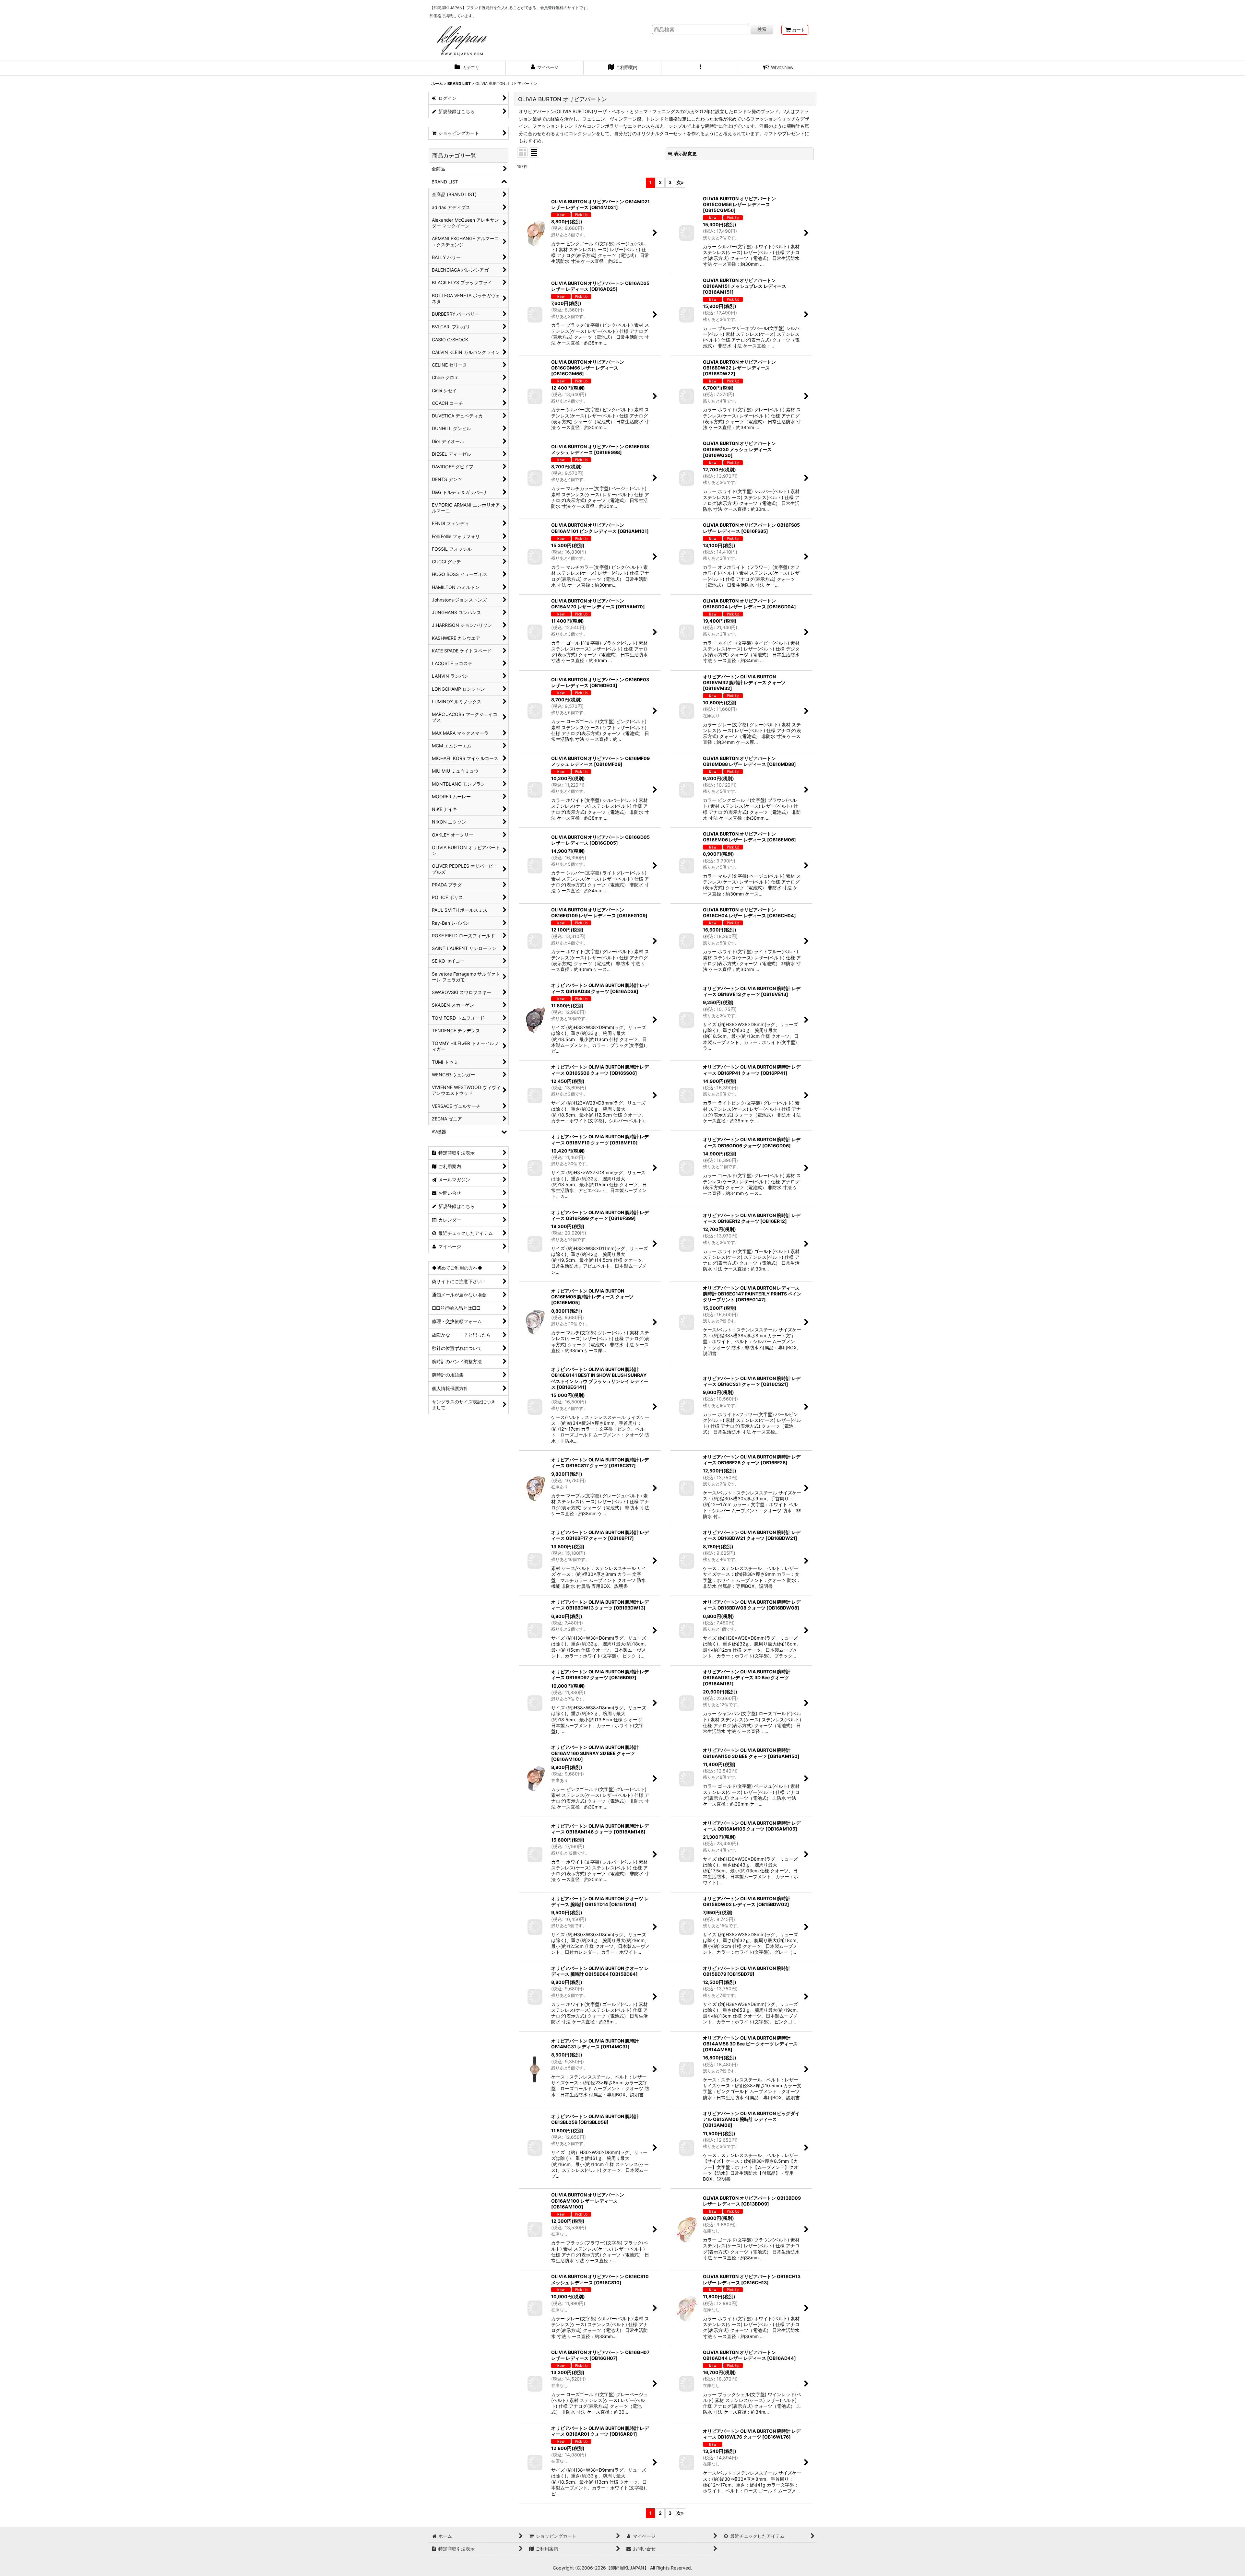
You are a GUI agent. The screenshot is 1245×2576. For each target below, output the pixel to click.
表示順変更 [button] (685, 153)
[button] (700, 68)
